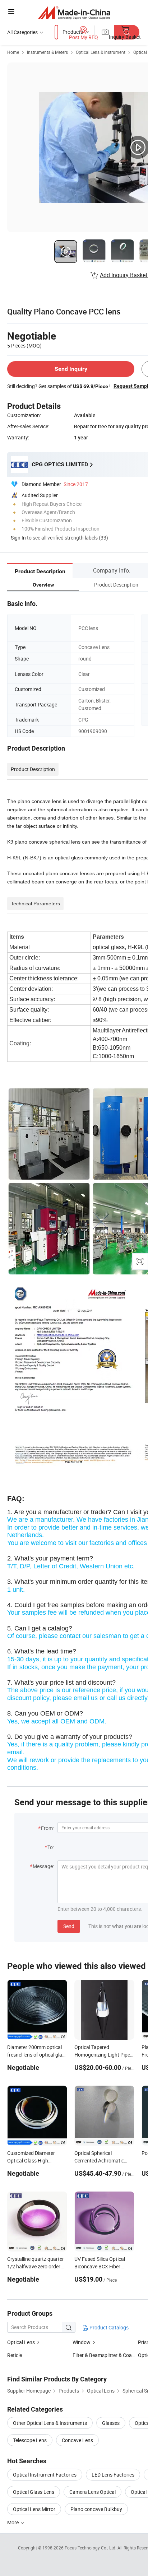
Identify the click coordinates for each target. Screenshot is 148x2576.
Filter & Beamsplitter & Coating (107, 2355)
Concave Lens (77, 2440)
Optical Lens (21, 2342)
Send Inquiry (71, 369)
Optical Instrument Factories (45, 2475)
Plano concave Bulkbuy (96, 2509)
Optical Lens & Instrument (101, 52)
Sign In (18, 538)
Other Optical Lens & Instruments (50, 2423)
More (13, 2522)
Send (69, 1926)
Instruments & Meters (47, 52)
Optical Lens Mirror (34, 2509)
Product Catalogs (108, 2327)
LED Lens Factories (113, 2475)
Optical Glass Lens (34, 2492)
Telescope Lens (30, 2440)
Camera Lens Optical (92, 2492)
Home (13, 52)
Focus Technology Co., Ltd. (91, 2548)
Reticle (15, 2355)
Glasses (111, 2423)
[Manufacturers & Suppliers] (74, 12)
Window (82, 2342)
